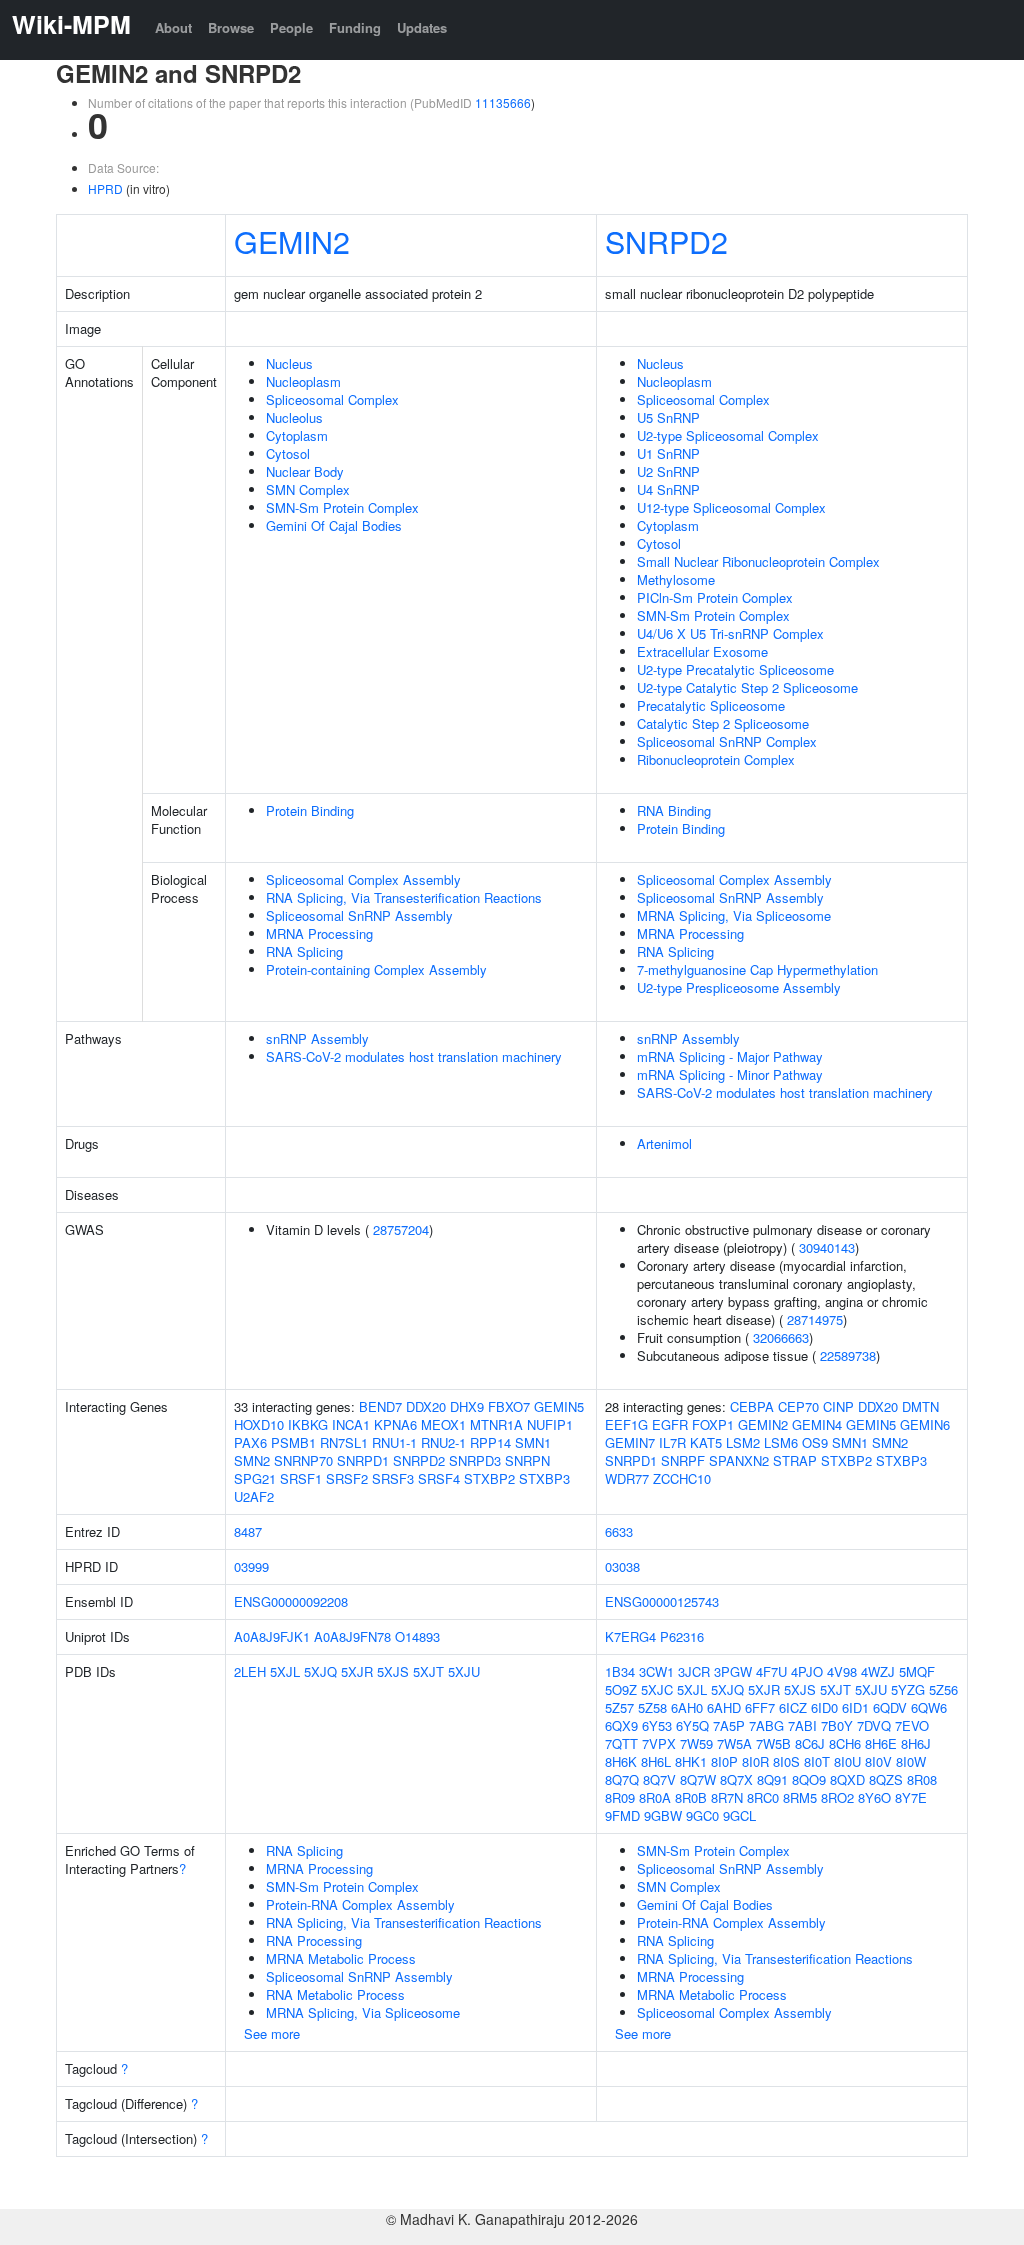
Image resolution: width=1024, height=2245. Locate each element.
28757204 (401, 1229)
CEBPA (752, 1406)
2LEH (250, 1671)
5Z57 (619, 1707)
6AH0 (687, 1707)
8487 (248, 1531)
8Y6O (874, 1797)
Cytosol (288, 453)
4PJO (807, 1671)
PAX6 (250, 1442)
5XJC (657, 1689)
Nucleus (289, 363)
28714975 (815, 1319)
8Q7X (736, 1779)
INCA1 (351, 1424)
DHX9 (467, 1406)
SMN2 (252, 1460)
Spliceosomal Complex (332, 399)
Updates (422, 27)
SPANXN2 (739, 1460)
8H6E (881, 1743)
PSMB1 (293, 1442)
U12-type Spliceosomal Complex (731, 507)
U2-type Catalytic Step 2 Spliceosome (747, 687)
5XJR (357, 1671)
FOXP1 (713, 1424)
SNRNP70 (303, 1460)
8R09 (620, 1797)
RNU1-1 (394, 1442)
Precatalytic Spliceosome (711, 705)
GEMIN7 (630, 1442)
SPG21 (255, 1478)
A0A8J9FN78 (352, 1636)
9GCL (739, 1815)
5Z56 (943, 1689)
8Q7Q (622, 1779)
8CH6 (845, 1743)
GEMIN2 (292, 241)
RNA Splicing (304, 951)
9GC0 (702, 1815)
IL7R (672, 1442)
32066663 (781, 1337)
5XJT (428, 1671)
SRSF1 (301, 1478)
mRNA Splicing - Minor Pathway (730, 1074)
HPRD (105, 188)
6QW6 (929, 1707)
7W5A (734, 1743)
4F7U (771, 1671)
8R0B (691, 1797)
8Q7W (698, 1779)
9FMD (622, 1815)
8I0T (817, 1761)
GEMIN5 (559, 1406)
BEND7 (380, 1406)
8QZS (886, 1779)
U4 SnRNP (668, 489)
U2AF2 (254, 1496)
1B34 (620, 1671)
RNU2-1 (443, 1442)
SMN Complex (308, 489)
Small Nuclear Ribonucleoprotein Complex (758, 561)
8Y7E (911, 1797)
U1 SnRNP (668, 453)
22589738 (848, 1355)
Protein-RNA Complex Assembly (360, 1904)
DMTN (920, 1406)
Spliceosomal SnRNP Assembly (359, 915)
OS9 (815, 1442)
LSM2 (743, 1442)
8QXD (847, 1779)
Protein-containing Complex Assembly (376, 969)
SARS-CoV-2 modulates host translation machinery (414, 1056)
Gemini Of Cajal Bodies (334, 525)
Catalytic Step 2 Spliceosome (723, 723)
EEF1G (626, 1424)
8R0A (655, 1797)
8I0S (786, 1761)
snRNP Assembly (317, 1038)
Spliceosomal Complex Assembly (363, 879)
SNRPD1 (363, 1460)
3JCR (694, 1671)
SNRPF (683, 1460)
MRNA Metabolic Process (341, 1958)
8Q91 (772, 1779)
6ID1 (855, 1707)
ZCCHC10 (682, 1478)
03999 (251, 1566)
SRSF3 (393, 1478)
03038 (622, 1566)
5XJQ (320, 1671)
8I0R (755, 1761)
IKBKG (308, 1424)
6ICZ (793, 1707)
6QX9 (621, 1725)
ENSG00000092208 (291, 1601)
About (173, 27)
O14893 (417, 1636)
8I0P (724, 1761)
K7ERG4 (630, 1636)
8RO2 (837, 1797)
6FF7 (760, 1707)
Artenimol (664, 1143)
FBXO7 (509, 1406)
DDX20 (426, 1406)
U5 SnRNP (668, 417)
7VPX (659, 1743)
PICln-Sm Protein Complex (715, 597)
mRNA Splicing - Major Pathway (730, 1056)
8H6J (916, 1743)
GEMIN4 (817, 1424)
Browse (231, 27)
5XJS (393, 1671)
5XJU (464, 1671)
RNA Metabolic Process (335, 1994)
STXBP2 (489, 1478)
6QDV (890, 1707)
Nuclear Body (305, 471)
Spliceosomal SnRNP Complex (727, 741)
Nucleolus (294, 417)
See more (272, 2033)
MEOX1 (443, 1424)
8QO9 (809, 1779)
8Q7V (659, 1779)
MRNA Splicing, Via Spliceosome (734, 915)
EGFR (670, 1424)
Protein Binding (310, 810)
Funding (355, 27)
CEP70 (798, 1406)
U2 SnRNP (668, 471)
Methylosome (676, 579)
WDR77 (627, 1478)
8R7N (727, 1797)
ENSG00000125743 (662, 1601)
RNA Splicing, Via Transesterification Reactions (404, 897)
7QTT (621, 1743)
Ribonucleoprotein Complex (716, 759)
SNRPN (527, 1460)
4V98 (842, 1671)
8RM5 (800, 1797)
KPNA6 (395, 1424)
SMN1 (533, 1442)
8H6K (621, 1761)
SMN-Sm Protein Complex (342, 507)
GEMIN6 (925, 1424)
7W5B (773, 1743)
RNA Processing (314, 1940)
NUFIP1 (550, 1424)
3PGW (733, 1671)
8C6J (810, 1743)
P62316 (682, 1636)
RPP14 (490, 1442)
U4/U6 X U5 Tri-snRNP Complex (730, 633)
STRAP (795, 1460)
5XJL (285, 1671)
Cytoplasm (297, 435)
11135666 (503, 102)
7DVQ (874, 1725)
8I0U (847, 1761)
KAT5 (706, 1442)
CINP (838, 1406)
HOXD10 (259, 1424)
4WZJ (878, 1671)
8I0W (911, 1761)
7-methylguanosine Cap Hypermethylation (757, 969)
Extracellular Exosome (702, 651)
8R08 (922, 1779)
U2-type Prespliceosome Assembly (739, 987)
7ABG (766, 1725)
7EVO (912, 1725)
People (291, 27)
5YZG (908, 1689)
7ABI (802, 1725)
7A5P (729, 1725)
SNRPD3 (475, 1460)
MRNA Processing (319, 933)
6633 (619, 1531)
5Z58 (652, 1707)
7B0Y (837, 1725)
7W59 (696, 1743)
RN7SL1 (344, 1442)
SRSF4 (439, 1478)
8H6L (656, 1761)
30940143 (827, 1247)
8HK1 (691, 1761)
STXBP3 (544, 1478)
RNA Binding (674, 810)
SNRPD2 (666, 241)
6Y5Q (692, 1725)
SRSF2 (347, 1478)
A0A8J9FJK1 (272, 1636)
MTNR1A (496, 1424)
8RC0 (763, 1797)
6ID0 (824, 1707)
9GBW (663, 1815)
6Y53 (657, 1725)
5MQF (917, 1671)
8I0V (878, 1761)
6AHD (724, 1707)
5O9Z (621, 1689)
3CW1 (656, 1671)
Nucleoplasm (303, 381)
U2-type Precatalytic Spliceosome (735, 669)
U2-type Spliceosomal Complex (728, 435)
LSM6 (781, 1442)
